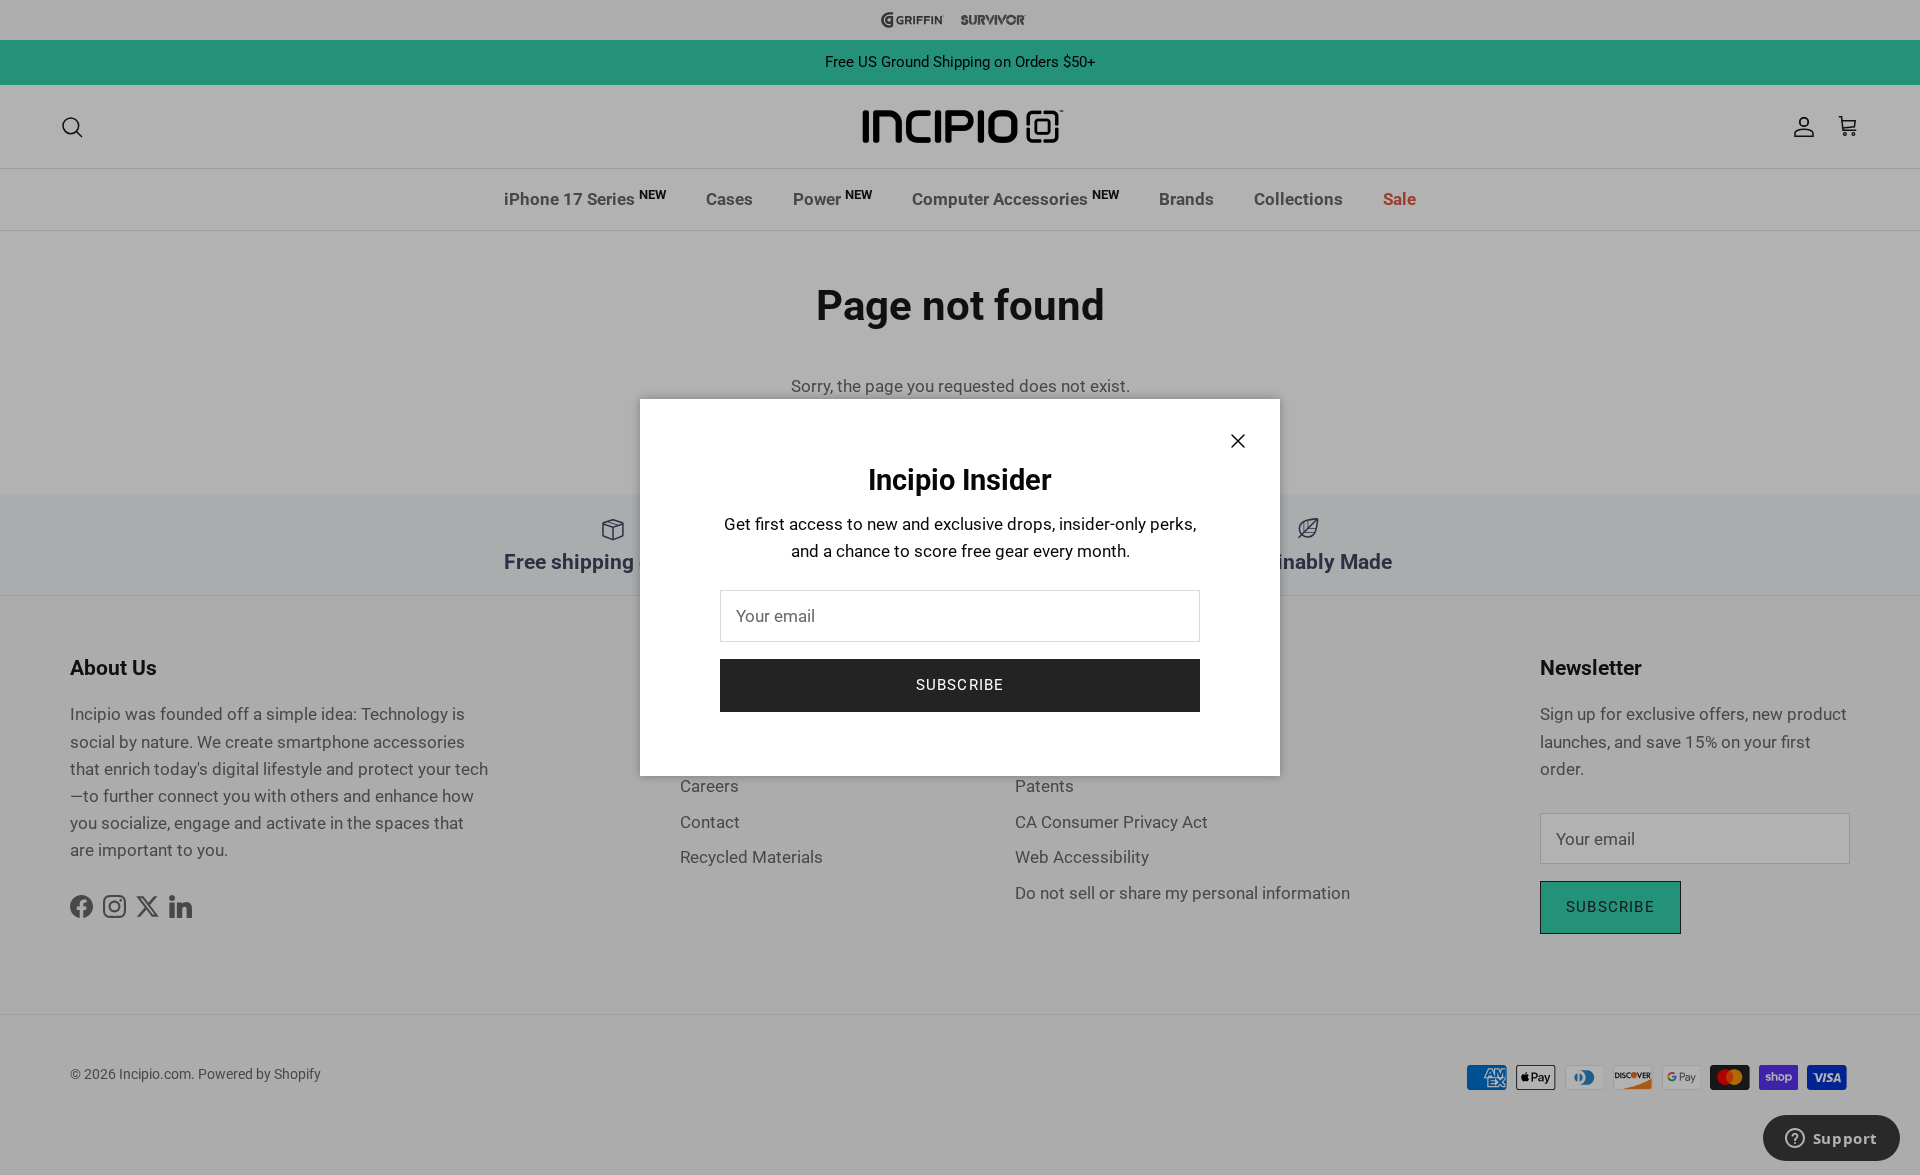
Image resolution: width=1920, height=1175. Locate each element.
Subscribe (960, 685)
